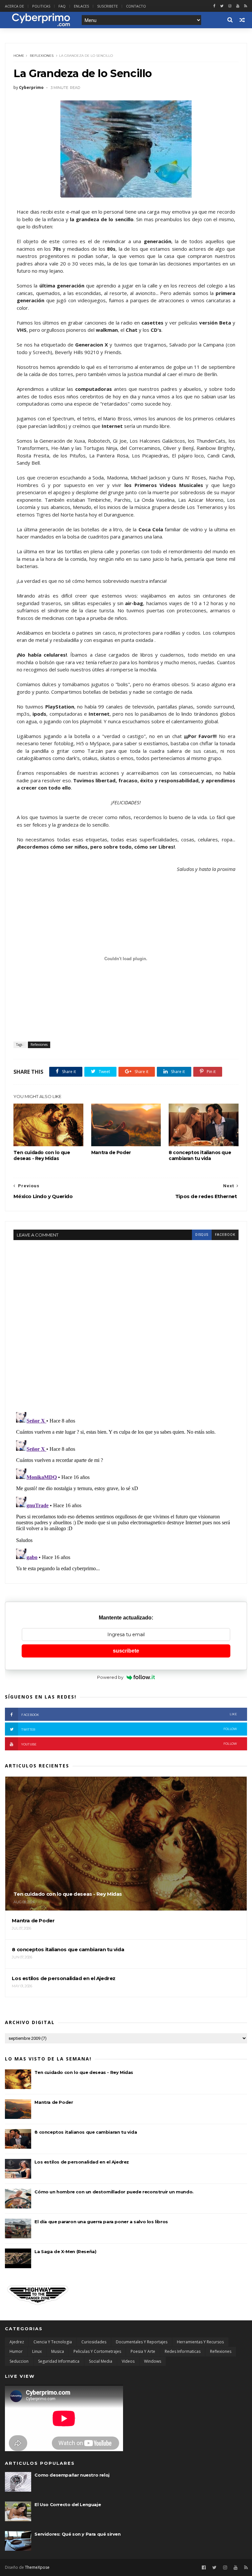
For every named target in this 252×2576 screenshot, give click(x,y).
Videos (128, 2361)
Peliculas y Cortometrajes (97, 2351)
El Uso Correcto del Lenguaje (68, 2504)
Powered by (110, 1677)
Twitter (129, 1729)
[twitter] (222, 6)
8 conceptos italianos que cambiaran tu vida (200, 1155)
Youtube (129, 1744)
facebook (225, 1235)
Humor (16, 2351)
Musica (58, 2351)
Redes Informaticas (183, 2351)
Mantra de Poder (111, 1152)
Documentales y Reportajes (142, 2342)
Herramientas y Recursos (200, 2342)
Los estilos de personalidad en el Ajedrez (82, 2162)
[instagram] (230, 6)
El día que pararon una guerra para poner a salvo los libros (101, 2222)
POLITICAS (41, 6)
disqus (202, 1235)
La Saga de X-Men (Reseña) (65, 2251)
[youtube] (238, 6)
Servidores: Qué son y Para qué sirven (77, 2534)
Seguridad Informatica (59, 2361)
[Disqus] (126, 1322)
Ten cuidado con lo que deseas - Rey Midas (42, 1155)
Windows (153, 2361)
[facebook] (214, 6)
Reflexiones (42, 56)
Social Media (101, 2361)
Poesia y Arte (143, 2351)
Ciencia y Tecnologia (53, 2342)
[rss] (246, 6)
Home (19, 56)
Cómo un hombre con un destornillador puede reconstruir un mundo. (114, 2192)
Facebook (129, 1714)
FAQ (62, 6)
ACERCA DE (14, 6)
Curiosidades (94, 2342)
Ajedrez (17, 2342)
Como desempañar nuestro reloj (72, 2475)
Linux (37, 2351)
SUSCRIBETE (107, 6)
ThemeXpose (37, 2567)
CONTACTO (136, 6)
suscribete (126, 1651)
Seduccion (19, 2361)
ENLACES (81, 6)
